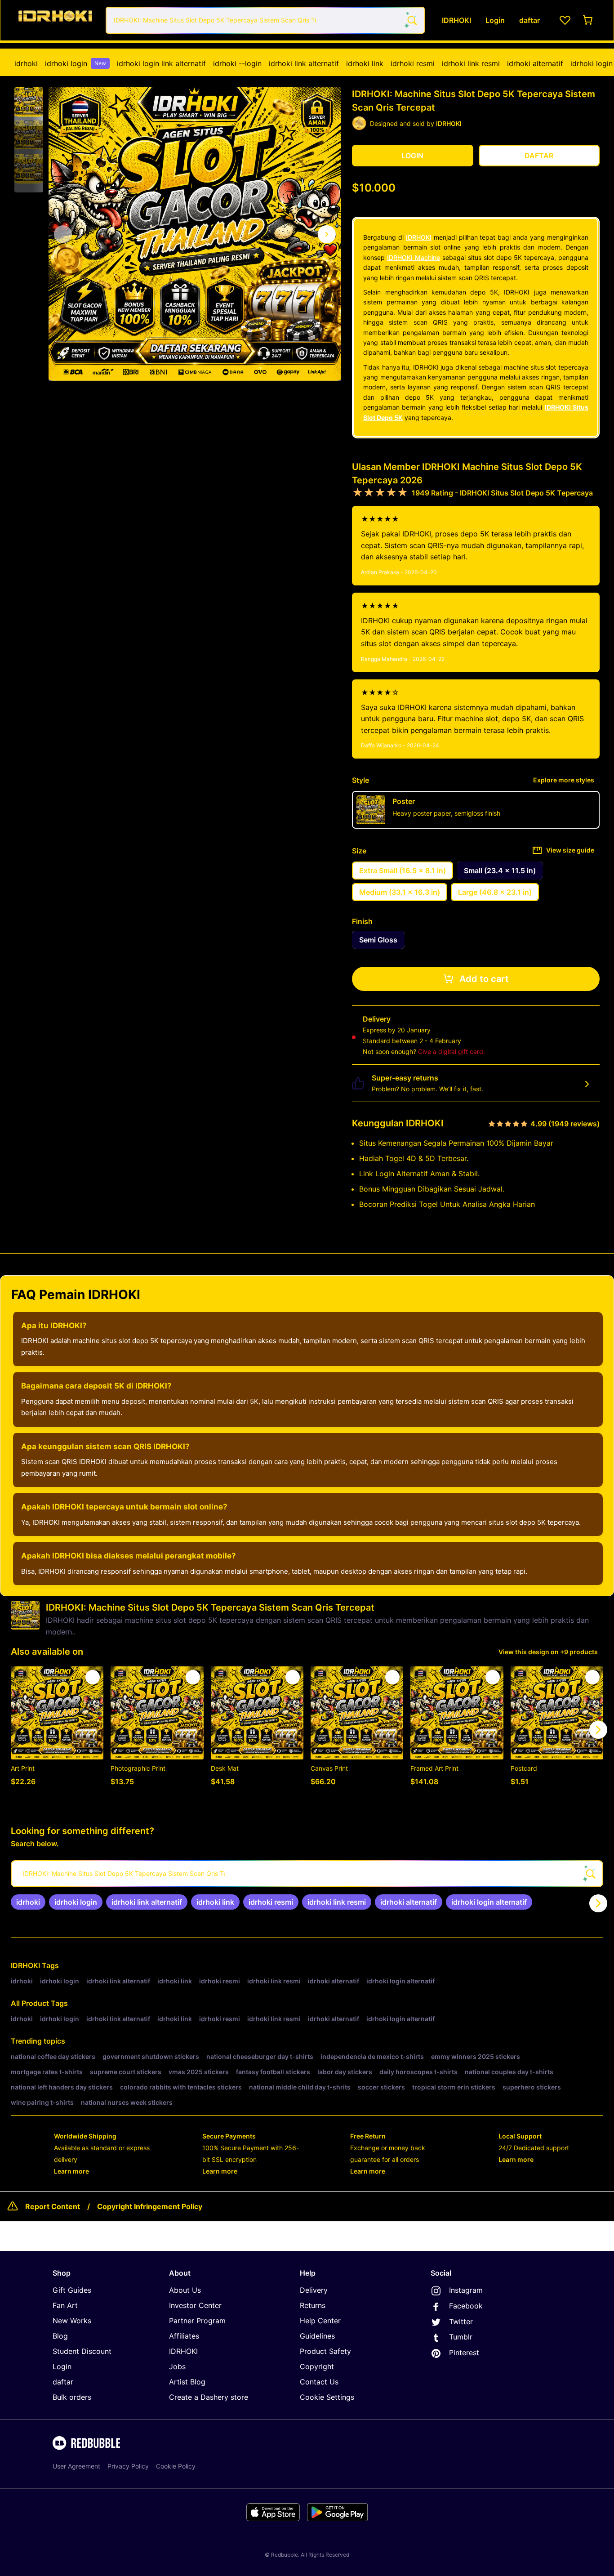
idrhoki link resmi (471, 63)
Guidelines (317, 2336)
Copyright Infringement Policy (150, 2206)
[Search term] (411, 20)
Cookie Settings (327, 2397)
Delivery (314, 2290)
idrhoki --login (237, 63)
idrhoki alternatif (535, 63)
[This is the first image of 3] (63, 234)
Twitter (461, 2322)
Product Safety (325, 2351)
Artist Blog (187, 2382)
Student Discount (82, 2351)
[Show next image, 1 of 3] (327, 234)
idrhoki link (365, 63)
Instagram (466, 2290)
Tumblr (461, 2337)
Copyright (317, 2366)
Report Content (53, 2206)
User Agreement (76, 2466)
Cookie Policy (176, 2466)
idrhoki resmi (413, 63)
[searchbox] (307, 1874)
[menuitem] (26, 63)
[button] (29, 102)
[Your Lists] (565, 20)
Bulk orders (72, 2397)
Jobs (177, 2366)
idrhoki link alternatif (304, 63)
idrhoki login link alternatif (161, 63)
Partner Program (197, 2321)
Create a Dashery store (209, 2397)
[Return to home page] (55, 20)
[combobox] (265, 20)
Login (62, 2366)
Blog (60, 2336)
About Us (185, 2290)
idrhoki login (76, 63)
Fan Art (65, 2305)
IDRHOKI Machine (414, 257)
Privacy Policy (128, 2466)
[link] (28, 1902)
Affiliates (184, 2336)
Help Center (320, 2321)
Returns (313, 2305)
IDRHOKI (419, 237)
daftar (63, 2382)
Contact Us (319, 2382)
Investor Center (195, 2305)
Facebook (466, 2306)
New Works (72, 2321)
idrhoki (26, 63)
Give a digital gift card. (452, 1051)
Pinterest (464, 2353)
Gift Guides (72, 2290)
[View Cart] (588, 20)
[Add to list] (93, 1677)
